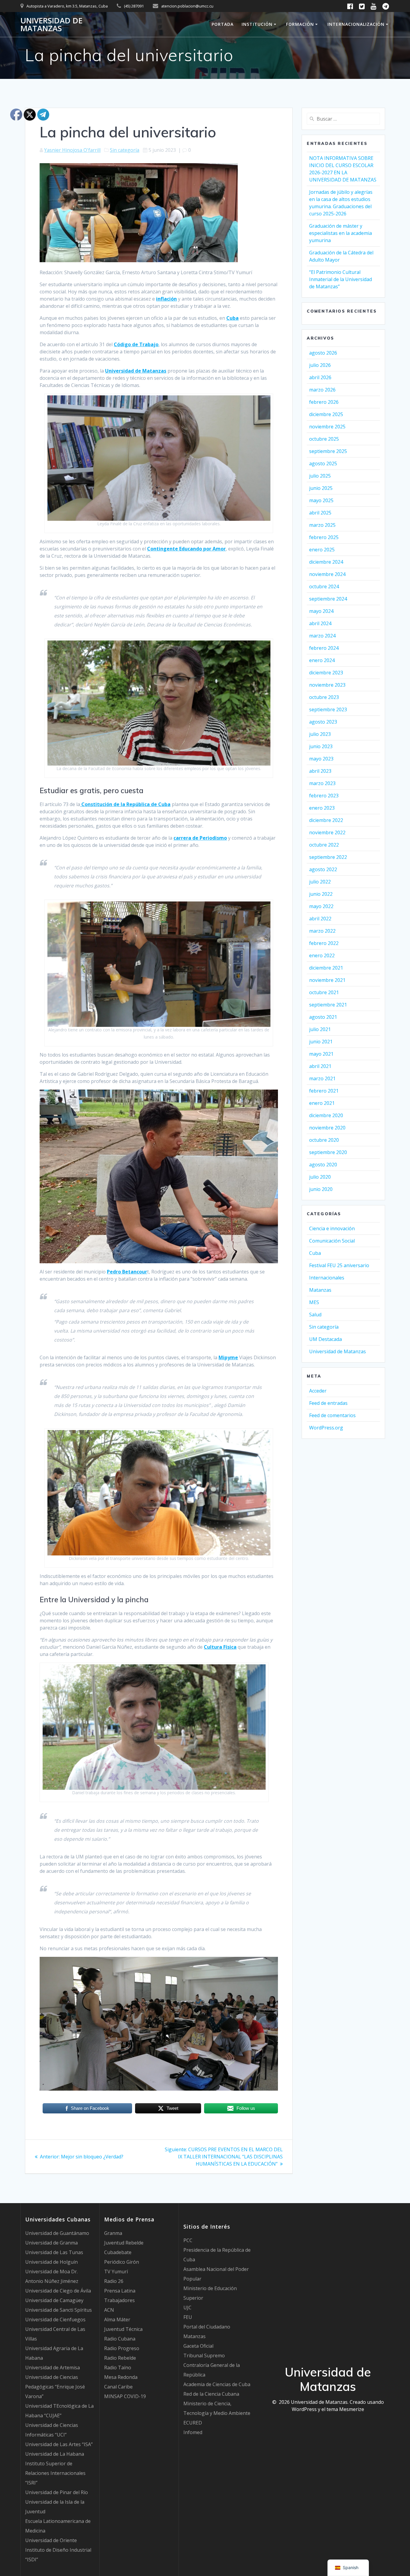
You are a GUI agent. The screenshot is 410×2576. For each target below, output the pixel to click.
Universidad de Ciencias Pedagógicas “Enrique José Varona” (55, 2387)
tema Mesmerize (345, 2409)
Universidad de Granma (51, 2243)
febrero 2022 (324, 943)
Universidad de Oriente (51, 2540)
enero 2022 (322, 955)
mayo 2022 (321, 906)
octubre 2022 (324, 845)
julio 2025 (320, 476)
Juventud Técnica (123, 2329)
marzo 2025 (322, 525)
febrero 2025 (324, 537)
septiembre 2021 (328, 1005)
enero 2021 (322, 1103)
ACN (109, 2310)
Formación (300, 24)
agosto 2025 (323, 463)
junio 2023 (321, 746)
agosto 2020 (323, 1165)
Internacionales (327, 1278)
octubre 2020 (324, 1140)
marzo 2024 (322, 636)
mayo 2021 (321, 1054)
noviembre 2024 (327, 574)
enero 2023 (322, 808)
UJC (187, 2308)
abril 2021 (320, 1066)
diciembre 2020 (326, 1115)
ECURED (193, 2423)
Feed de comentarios (332, 1415)
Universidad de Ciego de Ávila (58, 2291)
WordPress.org (326, 1428)
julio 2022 (320, 882)
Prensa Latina (120, 2291)
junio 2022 (321, 894)
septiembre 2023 (328, 709)
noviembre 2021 (327, 980)
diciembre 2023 (326, 673)
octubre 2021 (324, 992)
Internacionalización (356, 24)
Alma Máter (117, 2320)
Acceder (318, 1391)
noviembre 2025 (327, 427)
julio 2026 (320, 365)
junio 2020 (321, 1189)
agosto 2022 (323, 869)
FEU (188, 2317)
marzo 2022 (322, 931)
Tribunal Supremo (204, 2356)
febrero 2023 (324, 796)
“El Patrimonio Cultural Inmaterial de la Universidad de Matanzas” (341, 279)
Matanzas (320, 1290)
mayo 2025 (321, 500)
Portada (223, 24)
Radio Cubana (120, 2339)
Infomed (193, 2432)
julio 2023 (320, 734)
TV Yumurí (116, 2272)
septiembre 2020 (328, 1152)
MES (314, 1302)
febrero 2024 (324, 648)
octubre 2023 (324, 697)
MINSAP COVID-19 (125, 2396)
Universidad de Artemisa (53, 2368)
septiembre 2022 (328, 857)
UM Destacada (326, 1339)
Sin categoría (125, 150)
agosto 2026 (323, 353)
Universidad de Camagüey (54, 2300)
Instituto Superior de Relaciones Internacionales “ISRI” (55, 2473)
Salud (315, 1315)
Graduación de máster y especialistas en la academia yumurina (341, 233)
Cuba (315, 1253)
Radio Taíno (118, 2368)
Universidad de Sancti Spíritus (59, 2310)
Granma (113, 2233)
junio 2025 (321, 488)
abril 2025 (320, 513)
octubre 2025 (324, 439)
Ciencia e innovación (332, 1228)
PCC (188, 2240)
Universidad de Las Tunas (54, 2252)
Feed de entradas (328, 1403)
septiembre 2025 (328, 451)
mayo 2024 (321, 611)
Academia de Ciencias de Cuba (217, 2384)
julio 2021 (320, 1029)
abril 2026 (320, 377)
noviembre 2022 (327, 832)
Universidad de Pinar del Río (57, 2492)
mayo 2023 (321, 759)
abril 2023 (320, 771)
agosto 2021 (323, 1017)
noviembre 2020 (327, 1128)
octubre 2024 (324, 586)
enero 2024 (322, 660)
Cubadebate (118, 2252)
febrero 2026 (324, 402)
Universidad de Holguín (51, 2262)
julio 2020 (320, 1177)
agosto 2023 (323, 722)
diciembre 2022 (326, 820)
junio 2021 (321, 1042)
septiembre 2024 (328, 599)
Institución (257, 24)
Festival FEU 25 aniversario (339, 1265)
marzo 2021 (322, 1078)
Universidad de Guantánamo (57, 2233)
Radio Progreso (122, 2348)
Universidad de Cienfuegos (55, 2320)
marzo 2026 (322, 390)
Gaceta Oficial (198, 2346)
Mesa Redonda (121, 2377)
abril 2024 (320, 623)
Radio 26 (114, 2281)
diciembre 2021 (326, 968)
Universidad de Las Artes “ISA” (59, 2444)
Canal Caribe (118, 2387)
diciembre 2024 (326, 562)
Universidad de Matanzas (51, 24)
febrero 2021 (324, 1091)
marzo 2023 (322, 783)
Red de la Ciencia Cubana (211, 2394)
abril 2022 (320, 919)
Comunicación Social (332, 1241)
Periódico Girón (122, 2262)
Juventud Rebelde (124, 2243)
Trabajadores (119, 2300)
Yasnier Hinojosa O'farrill (72, 150)
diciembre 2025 (326, 414)
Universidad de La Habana (55, 2454)
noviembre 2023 (327, 685)
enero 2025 (322, 550)
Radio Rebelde (120, 2358)
